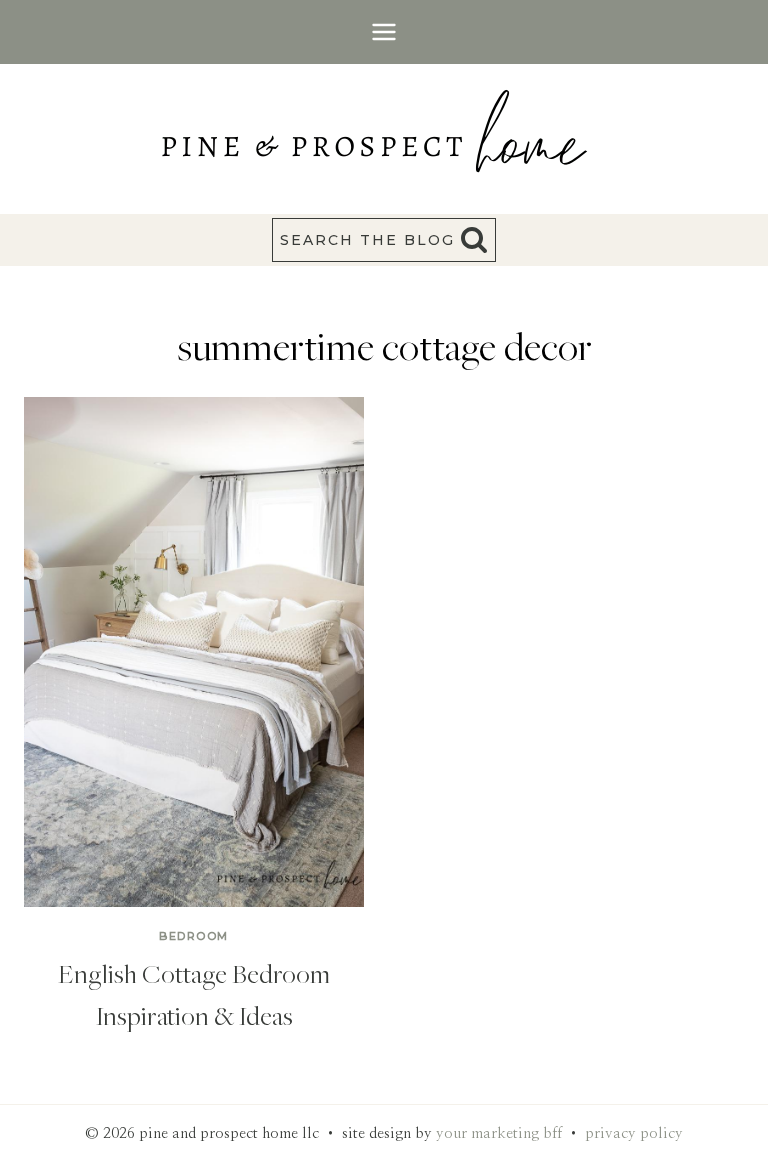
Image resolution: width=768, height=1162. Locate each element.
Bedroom (194, 936)
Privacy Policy (634, 1133)
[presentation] (194, 652)
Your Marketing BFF (499, 1133)
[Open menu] (384, 31)
